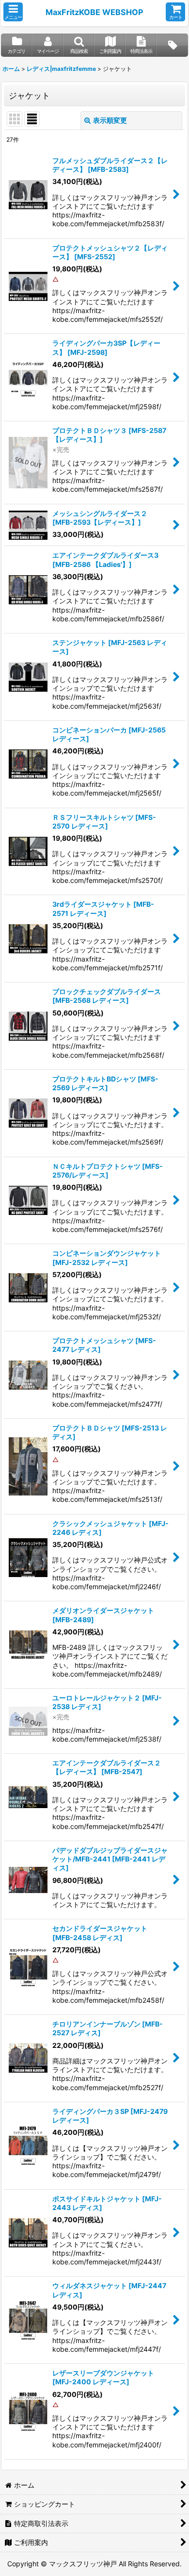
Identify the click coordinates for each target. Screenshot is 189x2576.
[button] (13, 12)
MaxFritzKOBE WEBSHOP (94, 12)
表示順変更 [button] (110, 120)
